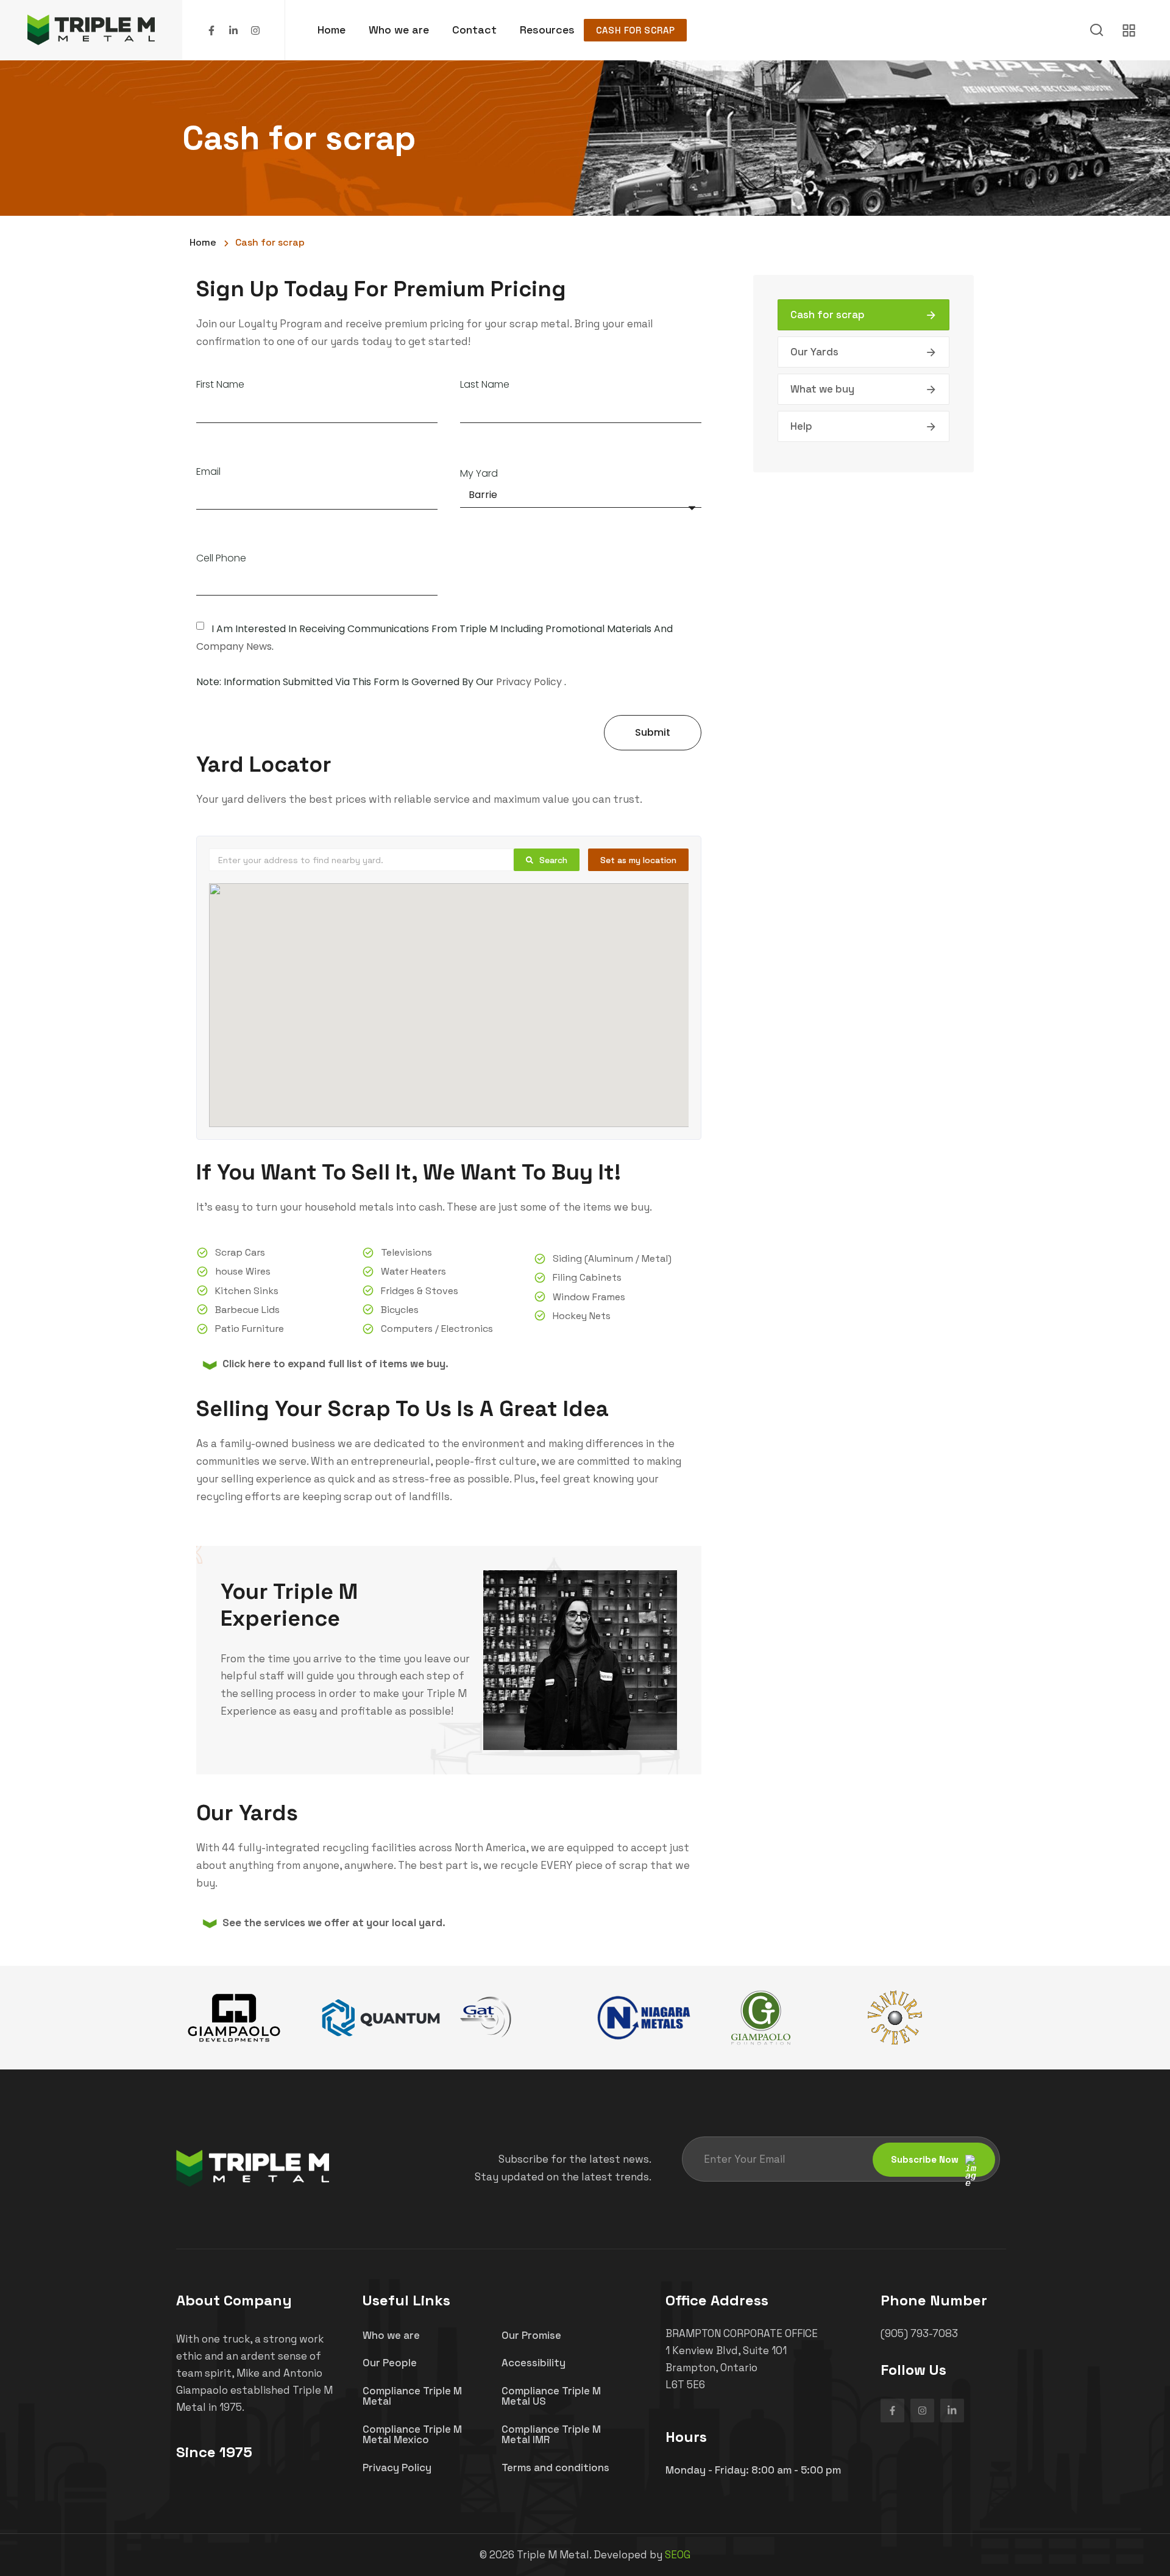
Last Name (485, 385)
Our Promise (531, 2335)
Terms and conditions (555, 2467)
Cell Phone (221, 559)
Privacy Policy (529, 682)
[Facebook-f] (211, 30)
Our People (390, 2363)
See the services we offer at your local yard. (334, 1923)
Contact (474, 30)
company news (234, 646)
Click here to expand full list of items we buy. (335, 1364)
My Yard (479, 474)
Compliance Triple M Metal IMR (551, 2434)
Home (331, 30)
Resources (547, 30)
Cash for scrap (635, 30)
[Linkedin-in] (233, 30)
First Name (220, 385)
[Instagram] (255, 30)
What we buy (822, 389)
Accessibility (534, 2363)
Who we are (399, 30)
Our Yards (814, 352)
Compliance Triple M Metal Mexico (412, 2434)
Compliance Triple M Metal (412, 2396)
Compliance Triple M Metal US (551, 2396)
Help (801, 426)
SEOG (678, 2555)
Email (208, 472)
